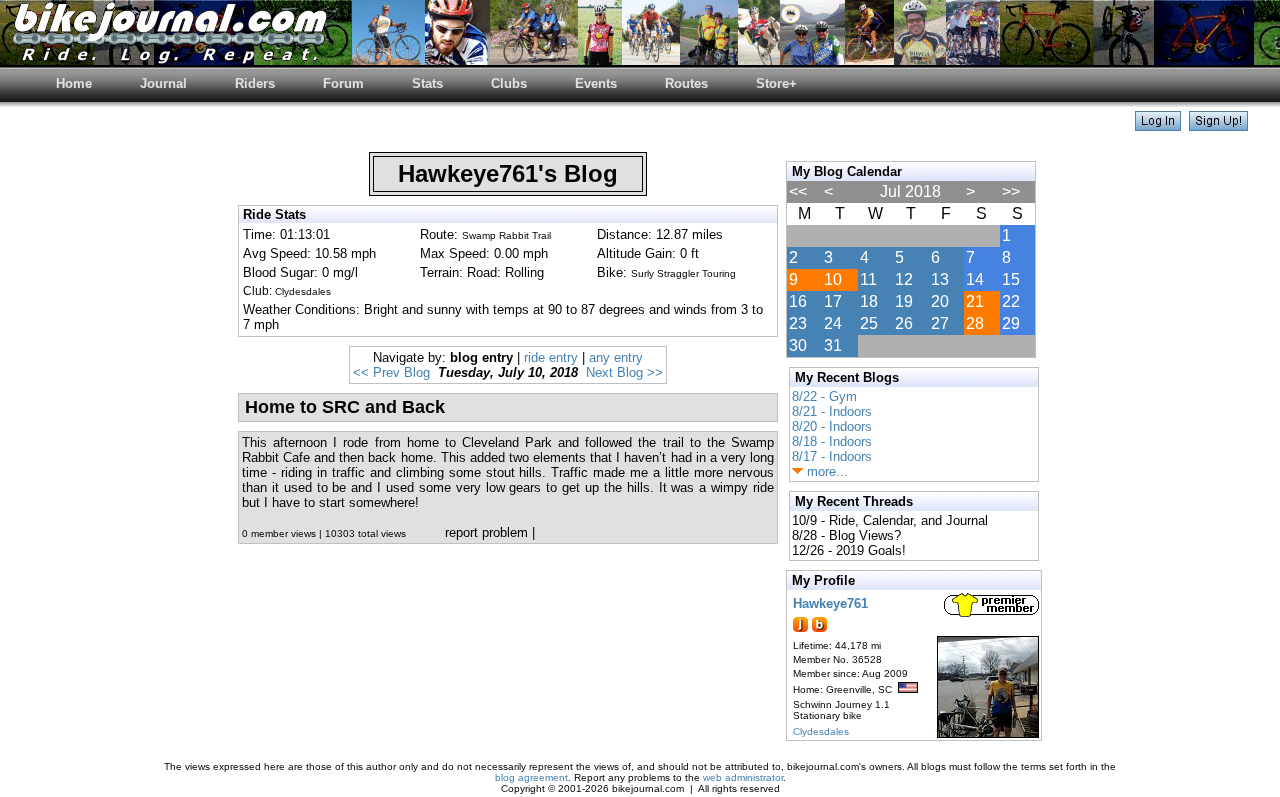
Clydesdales (821, 731)
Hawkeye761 (830, 603)
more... (825, 471)
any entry (616, 357)
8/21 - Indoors (832, 411)
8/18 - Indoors (832, 441)
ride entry (551, 357)
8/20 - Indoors (832, 426)
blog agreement (531, 777)
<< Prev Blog (391, 372)
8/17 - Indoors (832, 456)
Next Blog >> (624, 372)
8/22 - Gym (824, 396)
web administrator (743, 777)
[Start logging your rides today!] (1218, 125)
